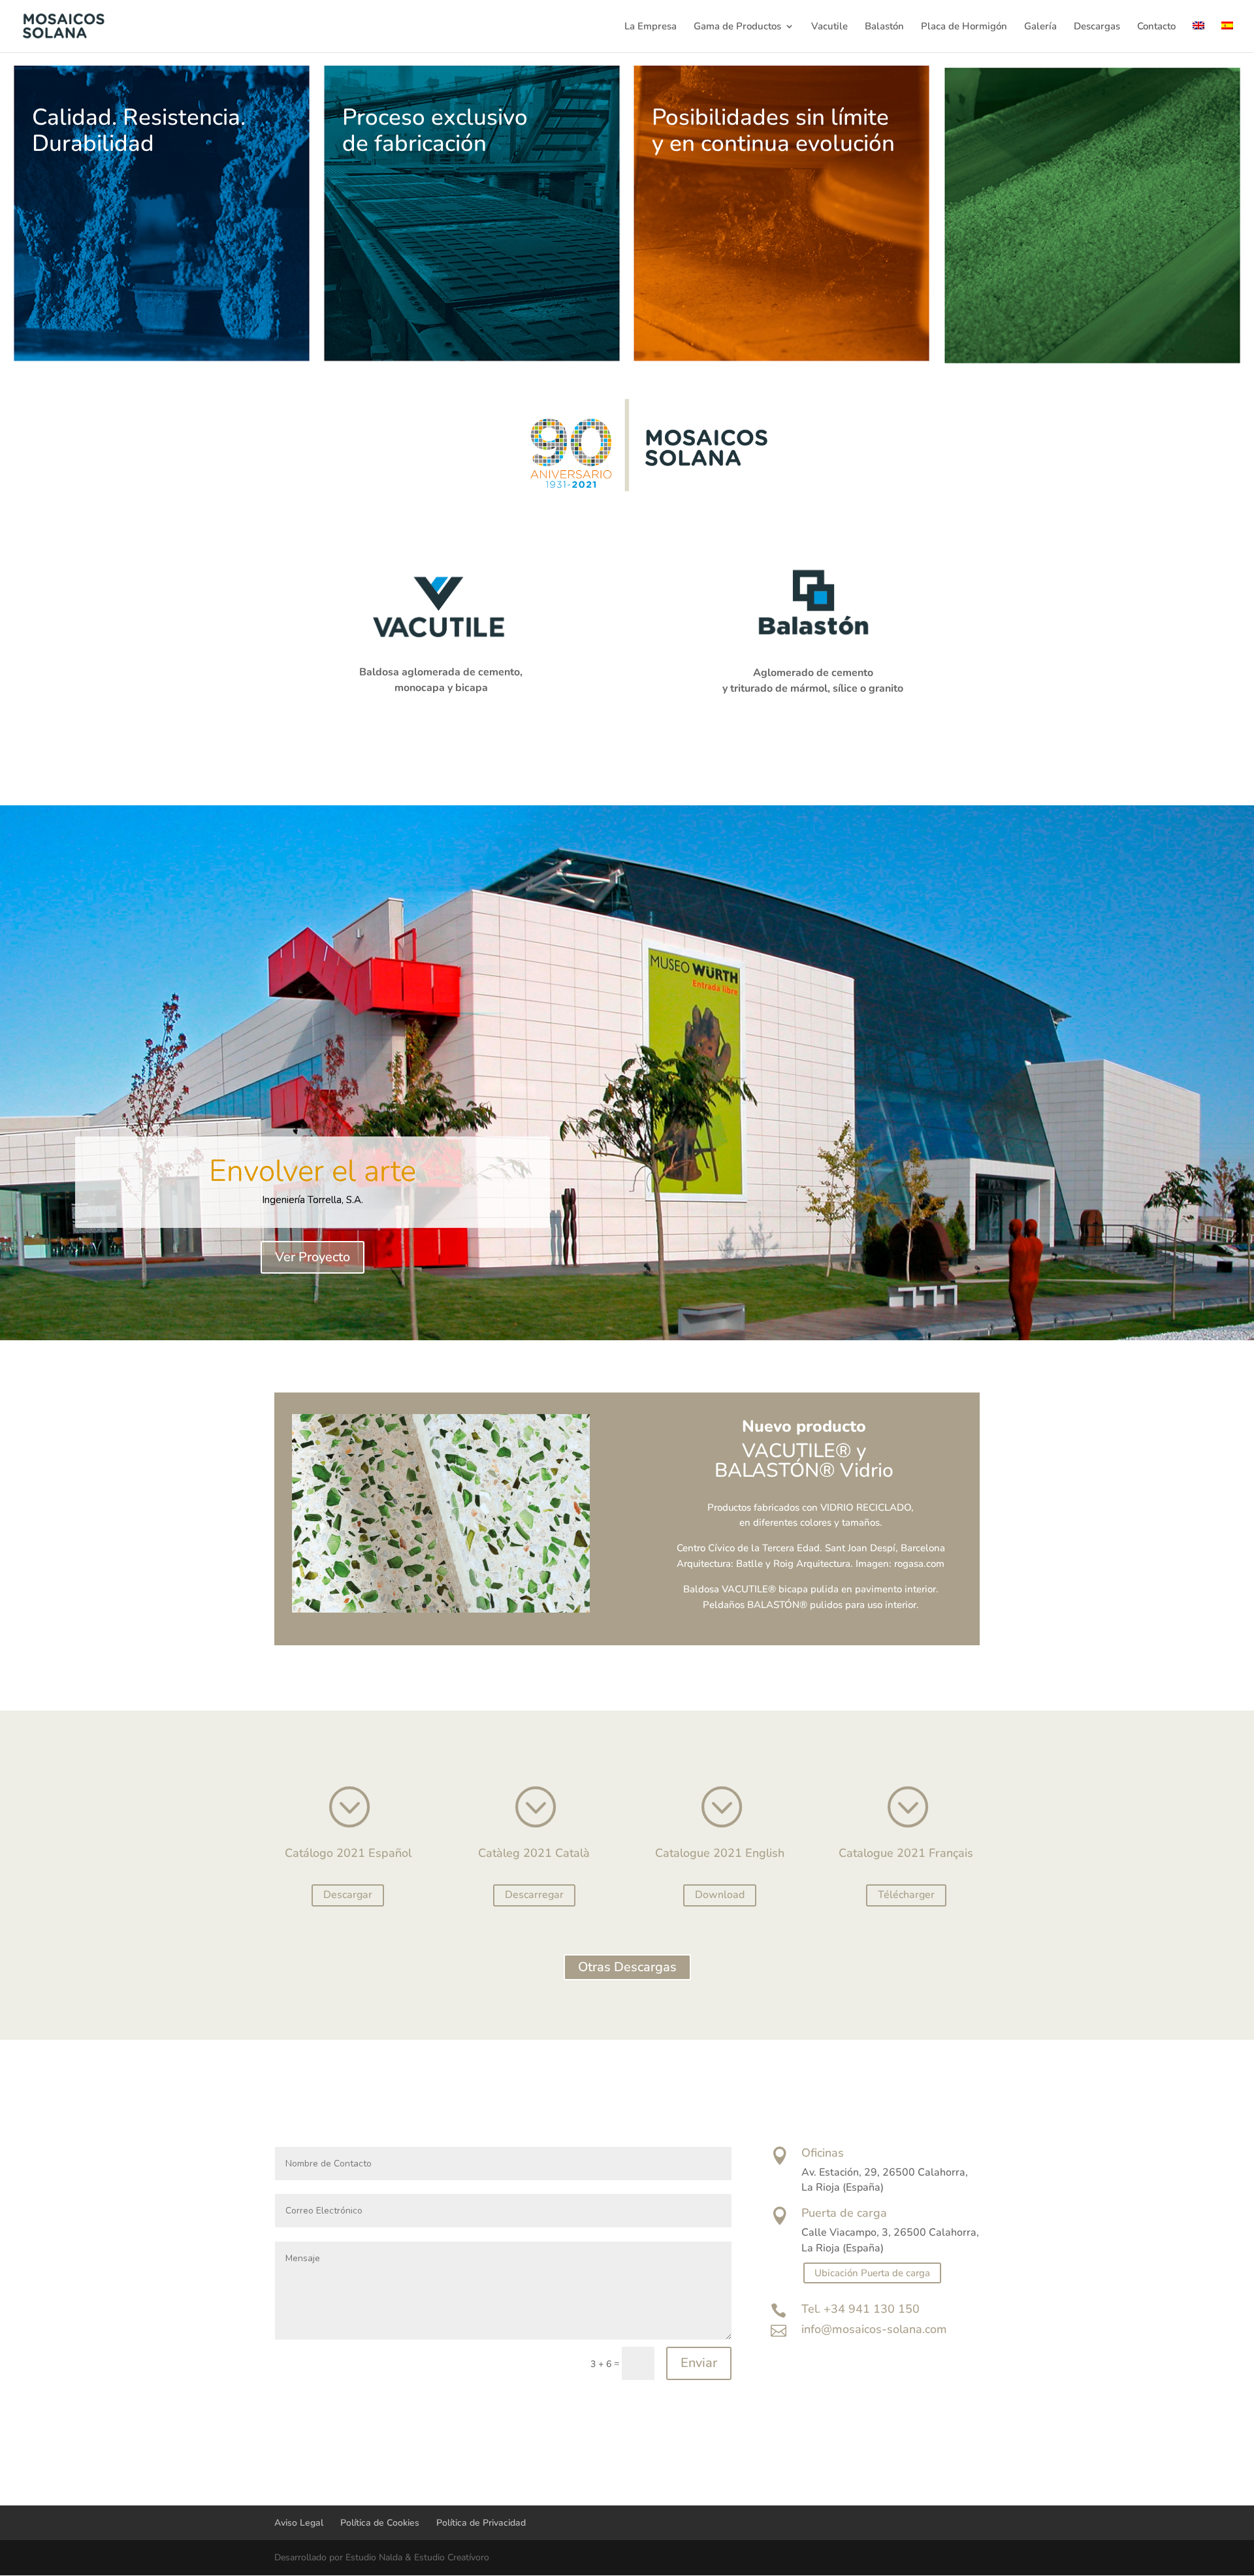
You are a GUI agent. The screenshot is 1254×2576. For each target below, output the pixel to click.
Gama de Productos (737, 27)
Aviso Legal (299, 2523)
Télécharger (906, 1895)
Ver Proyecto (313, 1257)
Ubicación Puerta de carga (872, 2273)
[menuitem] (1198, 37)
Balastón (884, 27)
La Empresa (651, 27)
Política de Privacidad (481, 2523)
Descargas (1097, 27)
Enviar (699, 2363)
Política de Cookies (380, 2523)
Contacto (1156, 27)
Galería (1040, 27)
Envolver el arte (313, 1171)
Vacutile (829, 27)
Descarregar (534, 1895)
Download (720, 1895)
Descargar (348, 1895)
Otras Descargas (627, 1967)
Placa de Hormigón (964, 27)
